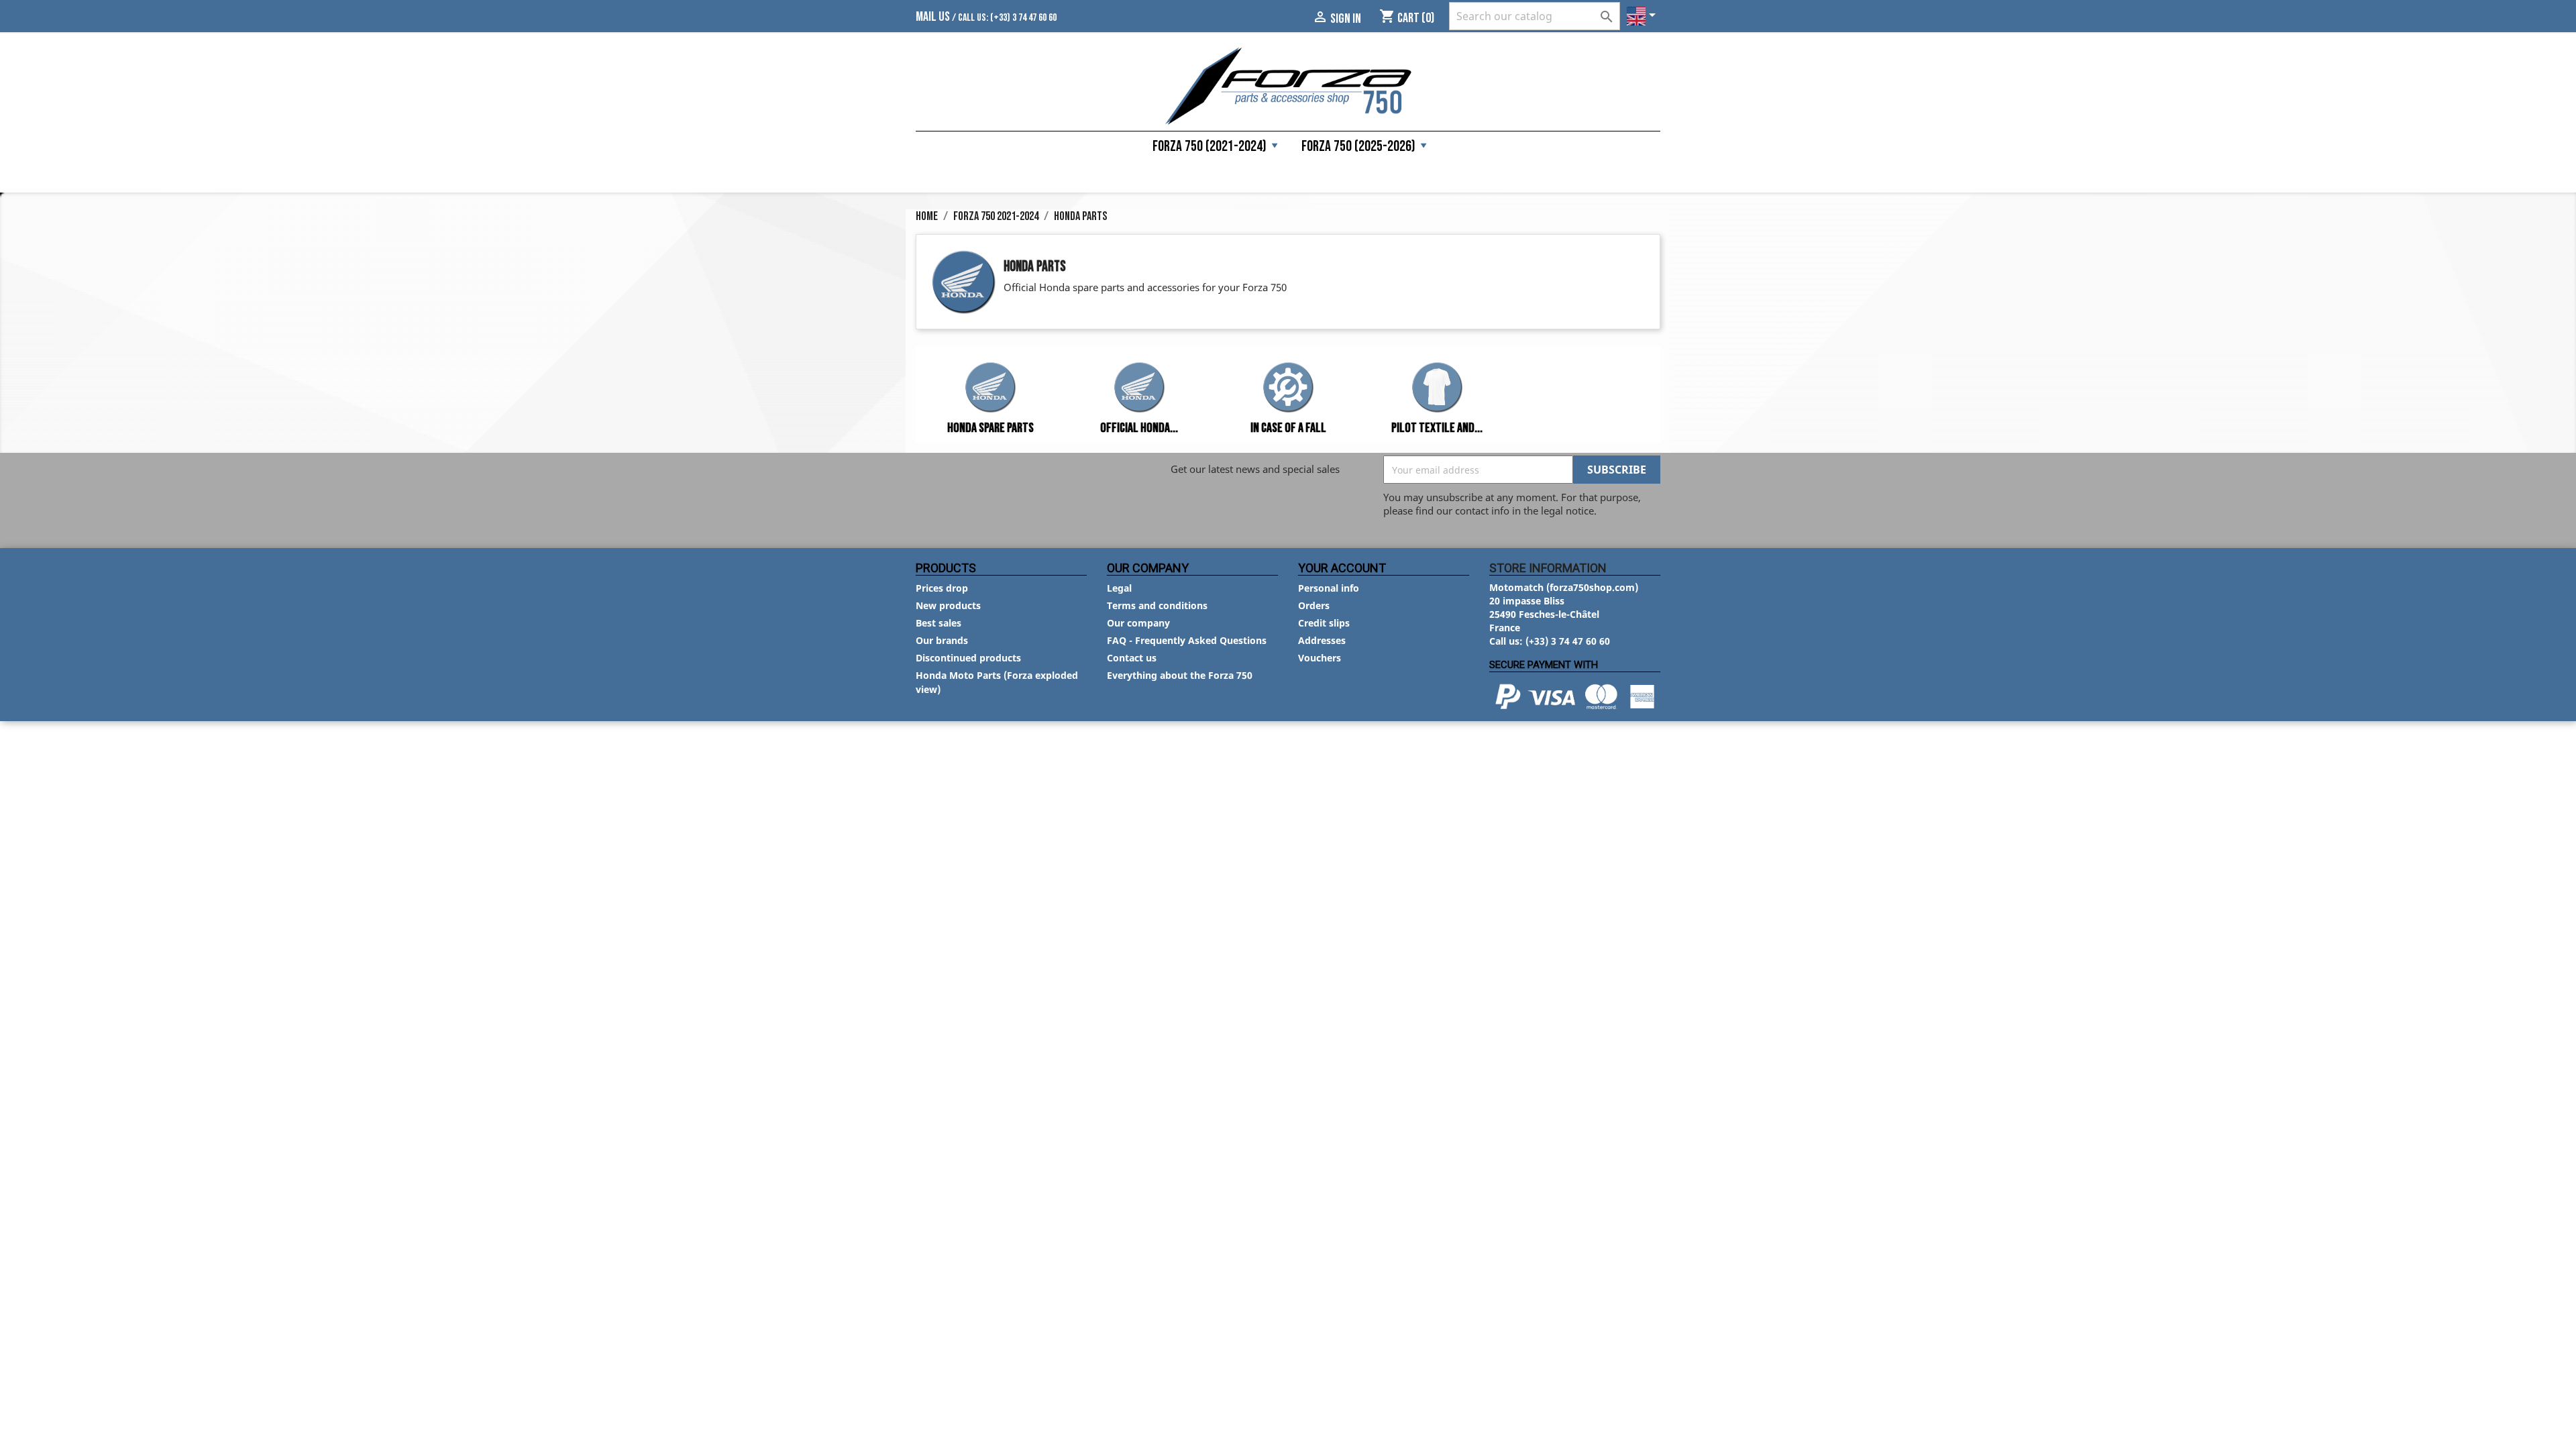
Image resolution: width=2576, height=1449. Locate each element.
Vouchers (1320, 658)
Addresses (1322, 640)
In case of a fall (1288, 428)
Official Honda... (1139, 428)
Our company (1138, 623)
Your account (1342, 568)
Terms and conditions (1157, 605)
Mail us (933, 17)
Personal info (1329, 588)
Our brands (942, 640)
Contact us (1132, 658)
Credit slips (1324, 623)
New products (948, 605)
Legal (1119, 588)
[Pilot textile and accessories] (1437, 389)
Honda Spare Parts (990, 428)
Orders (1314, 605)
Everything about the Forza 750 (1180, 675)
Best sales (938, 623)
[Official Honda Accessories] (1139, 389)
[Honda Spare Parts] (990, 389)
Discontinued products (968, 658)
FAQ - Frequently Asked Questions (1187, 640)
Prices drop (942, 588)
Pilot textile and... (1437, 428)
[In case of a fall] (1288, 389)
